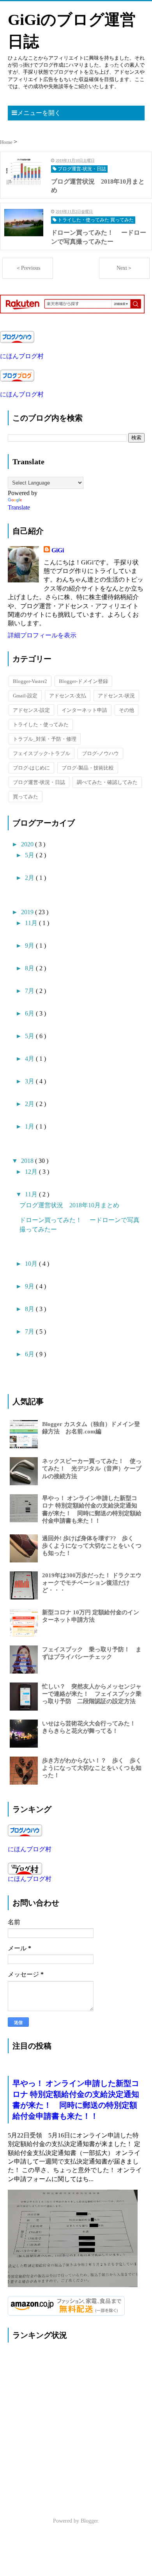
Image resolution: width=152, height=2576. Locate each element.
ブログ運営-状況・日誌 (39, 782)
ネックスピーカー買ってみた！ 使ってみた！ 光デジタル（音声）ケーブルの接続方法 (92, 1468)
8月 (30, 968)
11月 (32, 923)
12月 (32, 1172)
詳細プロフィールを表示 (42, 635)
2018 (28, 1161)
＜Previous (28, 268)
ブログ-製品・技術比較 (88, 768)
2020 (28, 844)
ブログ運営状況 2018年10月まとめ (69, 1205)
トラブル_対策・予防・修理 (45, 739)
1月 (30, 1126)
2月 (30, 878)
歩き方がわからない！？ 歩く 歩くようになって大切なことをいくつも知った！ (92, 1768)
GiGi (58, 550)
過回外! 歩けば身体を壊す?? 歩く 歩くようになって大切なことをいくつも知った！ (92, 1546)
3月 (30, 1081)
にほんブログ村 (22, 356)
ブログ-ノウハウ (100, 753)
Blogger (89, 2521)
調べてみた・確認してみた (107, 782)
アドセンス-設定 (31, 710)
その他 (126, 710)
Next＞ (125, 268)
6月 (30, 1013)
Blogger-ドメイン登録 (83, 681)
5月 (30, 855)
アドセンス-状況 (116, 696)
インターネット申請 (84, 710)
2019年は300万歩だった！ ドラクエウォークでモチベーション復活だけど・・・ (92, 1583)
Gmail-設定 (25, 696)
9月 (30, 946)
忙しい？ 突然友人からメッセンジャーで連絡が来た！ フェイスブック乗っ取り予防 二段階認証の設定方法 (92, 1694)
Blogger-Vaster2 (30, 681)
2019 (28, 912)
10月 (32, 1264)
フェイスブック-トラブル (42, 753)
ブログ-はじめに (31, 768)
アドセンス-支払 (68, 696)
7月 (30, 991)
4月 (30, 1059)
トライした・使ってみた (41, 724)
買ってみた (26, 797)
